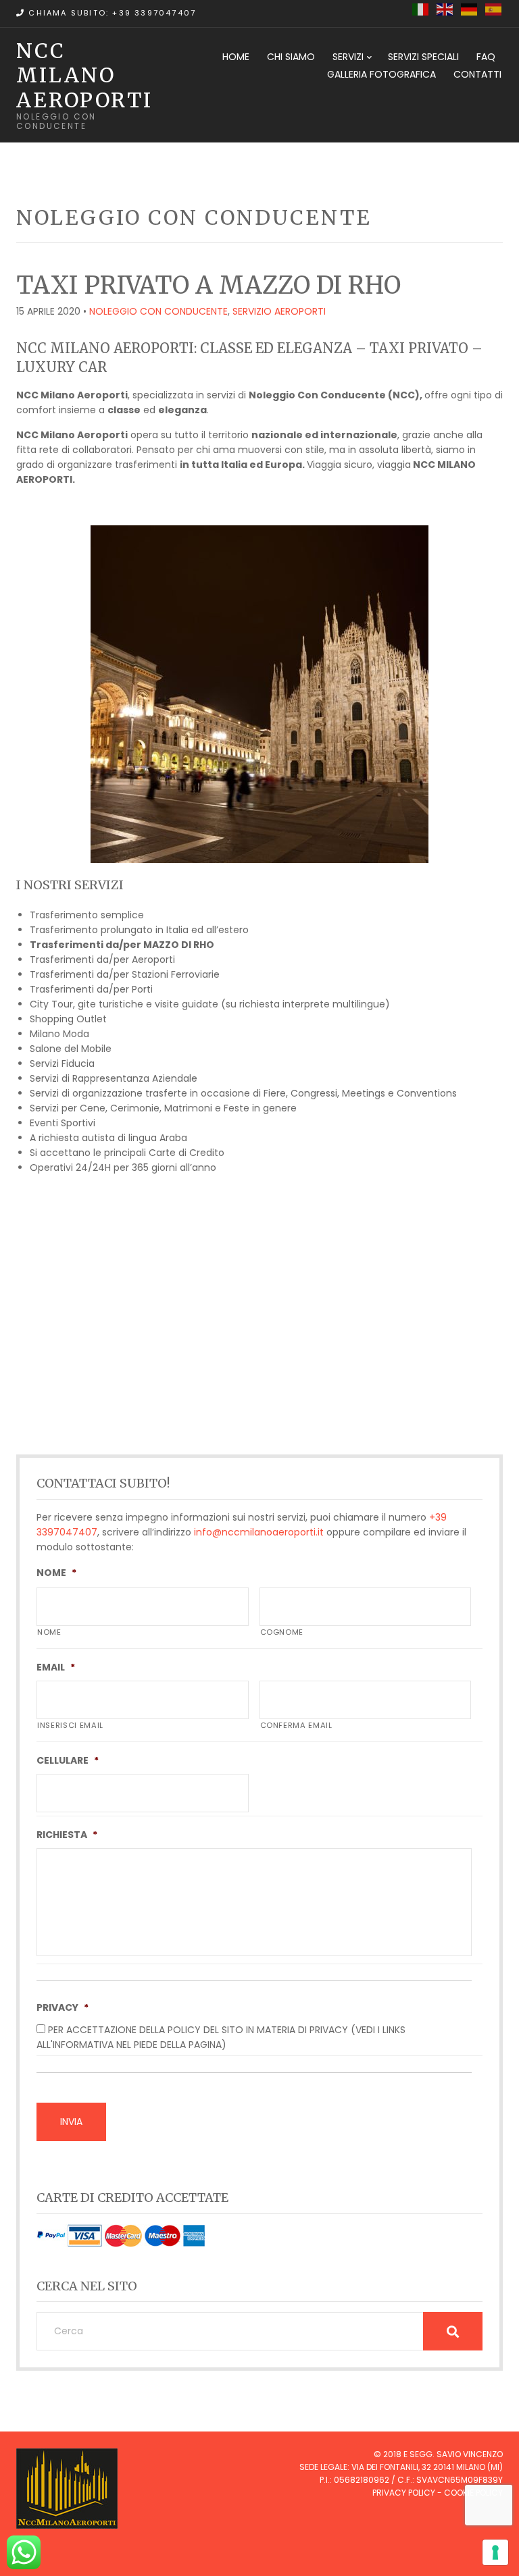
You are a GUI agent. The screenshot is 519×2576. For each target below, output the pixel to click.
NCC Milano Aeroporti (84, 75)
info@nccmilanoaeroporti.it (259, 1532)
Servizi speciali (423, 57)
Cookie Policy (473, 2493)
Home (236, 57)
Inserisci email (70, 1725)
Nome (56, 1573)
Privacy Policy (404, 2493)
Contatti (477, 74)
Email (56, 1667)
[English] (445, 9)
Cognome (282, 1632)
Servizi (348, 57)
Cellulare (68, 1760)
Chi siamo (291, 57)
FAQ (486, 57)
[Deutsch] (470, 9)
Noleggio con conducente (158, 311)
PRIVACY (63, 2007)
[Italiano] (421, 9)
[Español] (494, 9)
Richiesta (67, 1835)
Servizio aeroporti (279, 311)
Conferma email (296, 1725)
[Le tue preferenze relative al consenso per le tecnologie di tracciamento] (495, 2552)
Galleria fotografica (381, 74)
